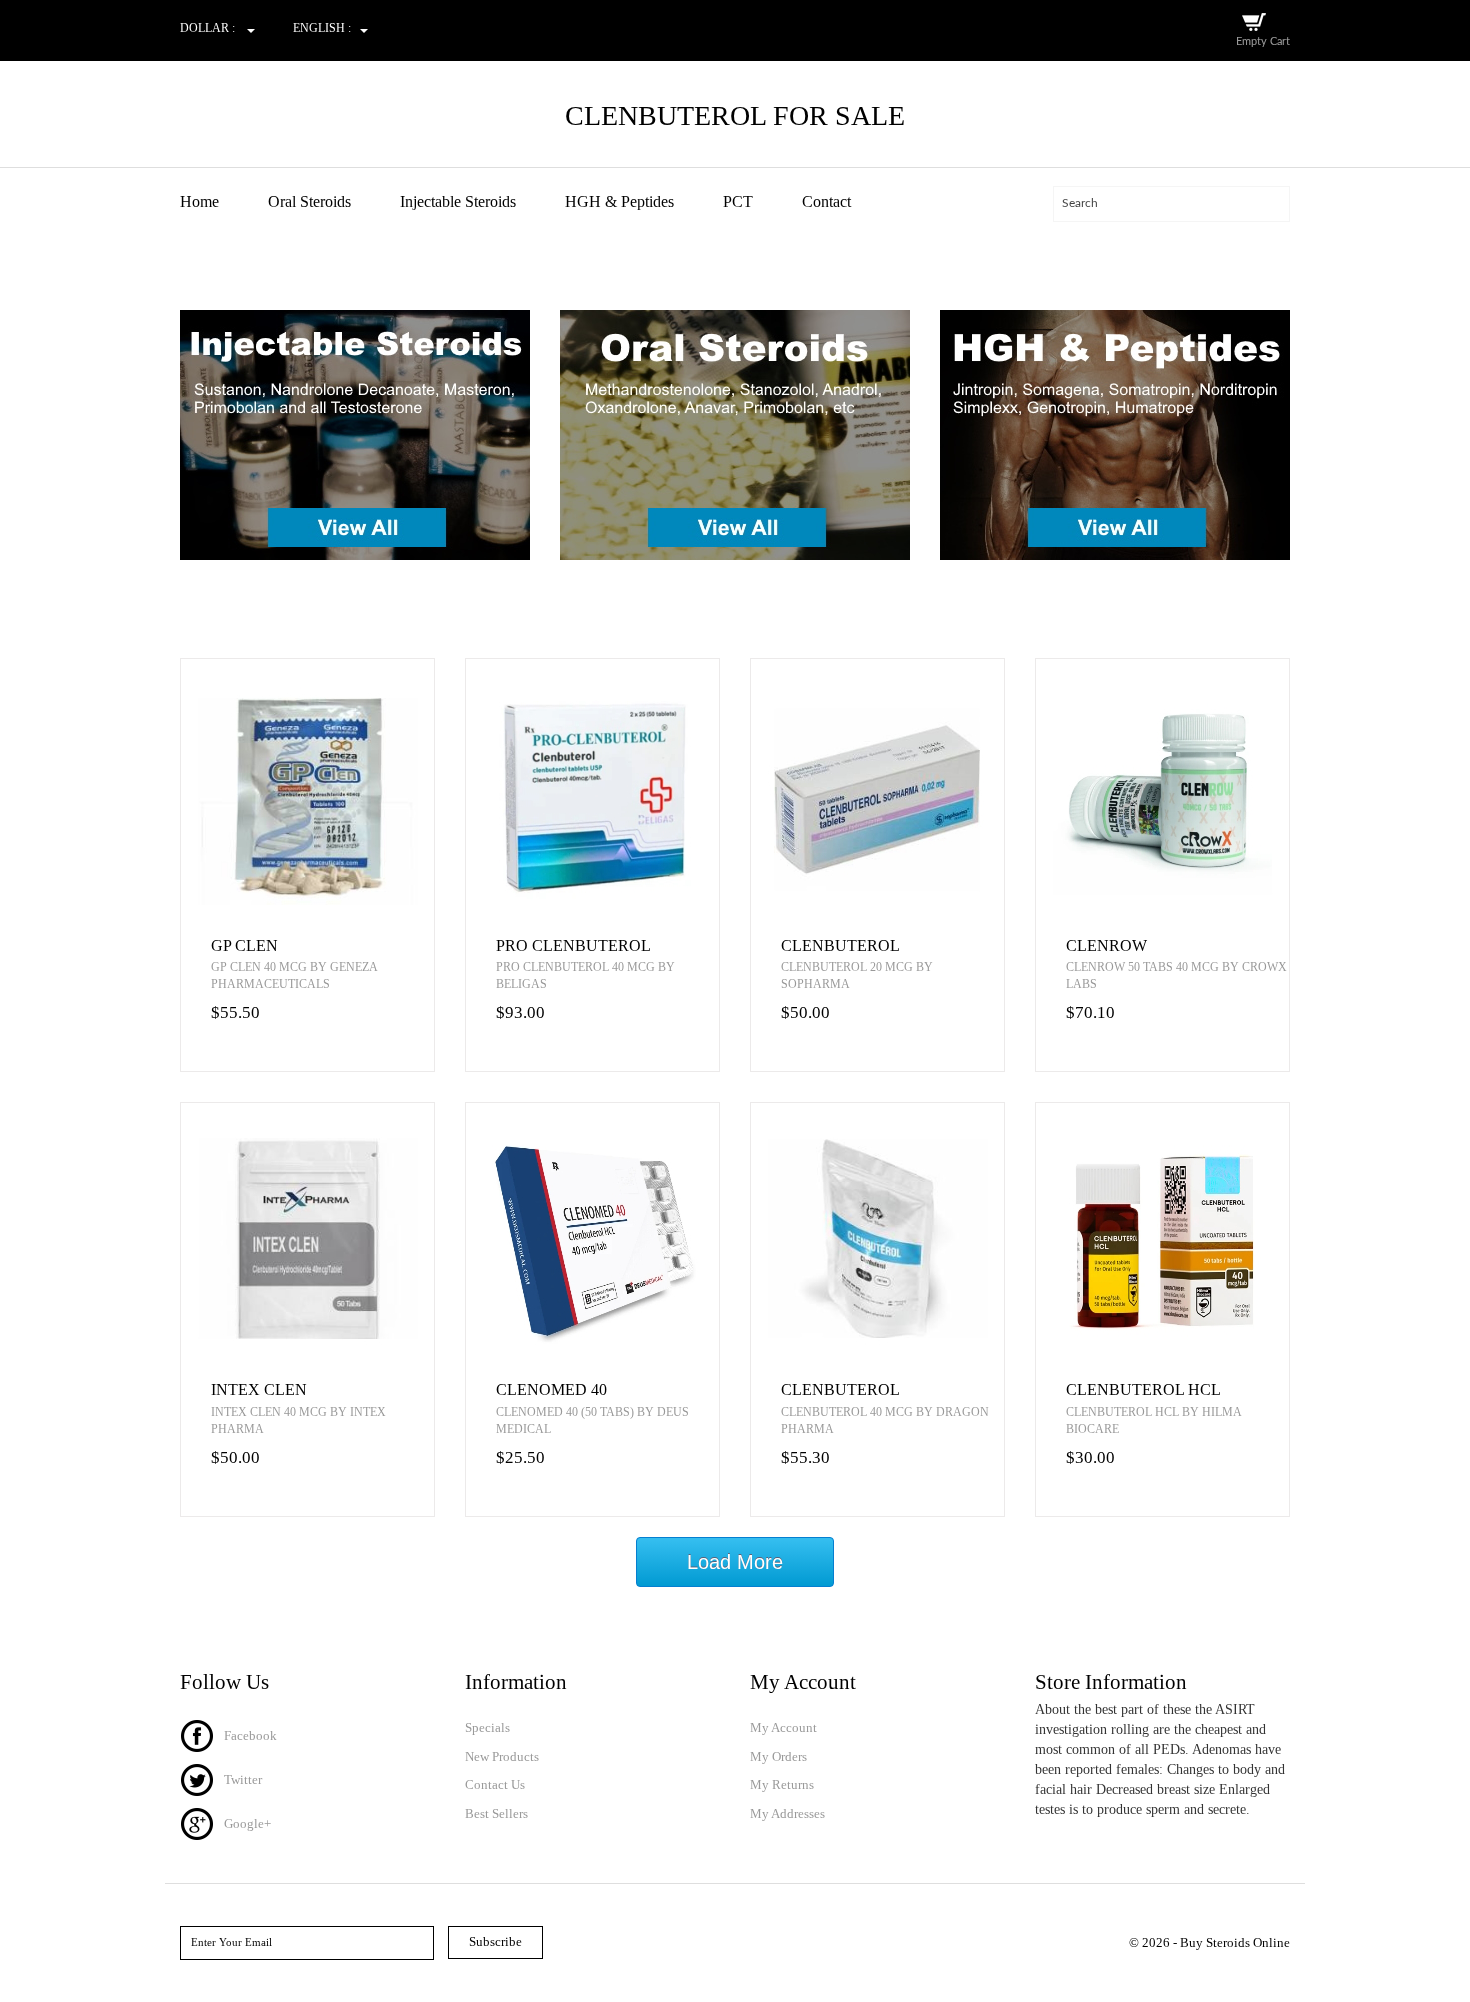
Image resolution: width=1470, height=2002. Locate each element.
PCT (738, 201)
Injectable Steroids (458, 201)
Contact (826, 201)
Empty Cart (1263, 41)
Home (199, 201)
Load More (735, 1562)
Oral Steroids (309, 201)
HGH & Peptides (619, 201)
